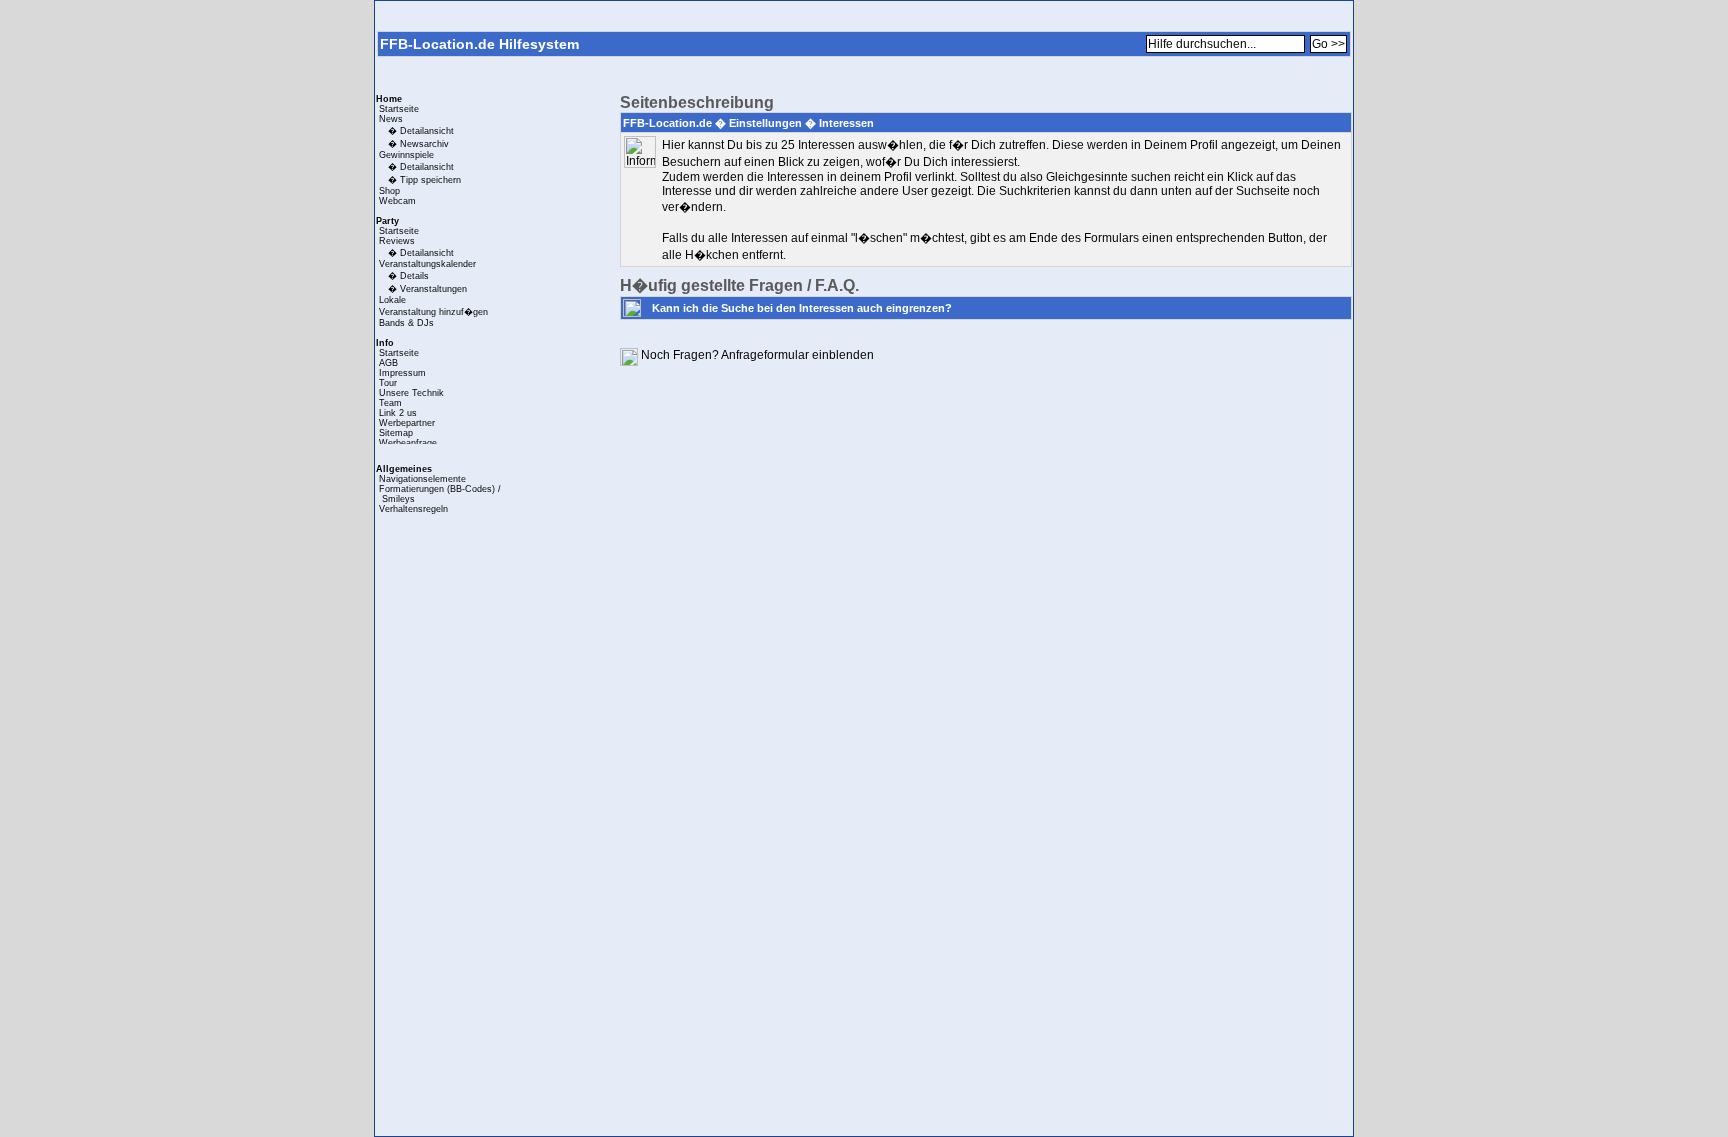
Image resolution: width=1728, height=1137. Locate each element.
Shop (389, 191)
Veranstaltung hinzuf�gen (433, 312)
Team (390, 403)
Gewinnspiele (406, 155)
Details (414, 276)
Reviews (397, 241)
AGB (388, 363)
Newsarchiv (424, 144)
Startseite (399, 109)
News (391, 119)
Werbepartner (407, 423)
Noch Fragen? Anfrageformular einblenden (757, 355)
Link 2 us (398, 413)
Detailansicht (427, 131)
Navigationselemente (422, 479)
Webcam (397, 201)
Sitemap (396, 433)
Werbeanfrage (408, 443)
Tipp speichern (430, 180)
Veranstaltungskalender (427, 264)
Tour (388, 383)
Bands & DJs (406, 323)
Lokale (392, 300)
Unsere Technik (411, 393)
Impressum (402, 373)
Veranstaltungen (433, 289)
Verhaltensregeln (413, 509)
